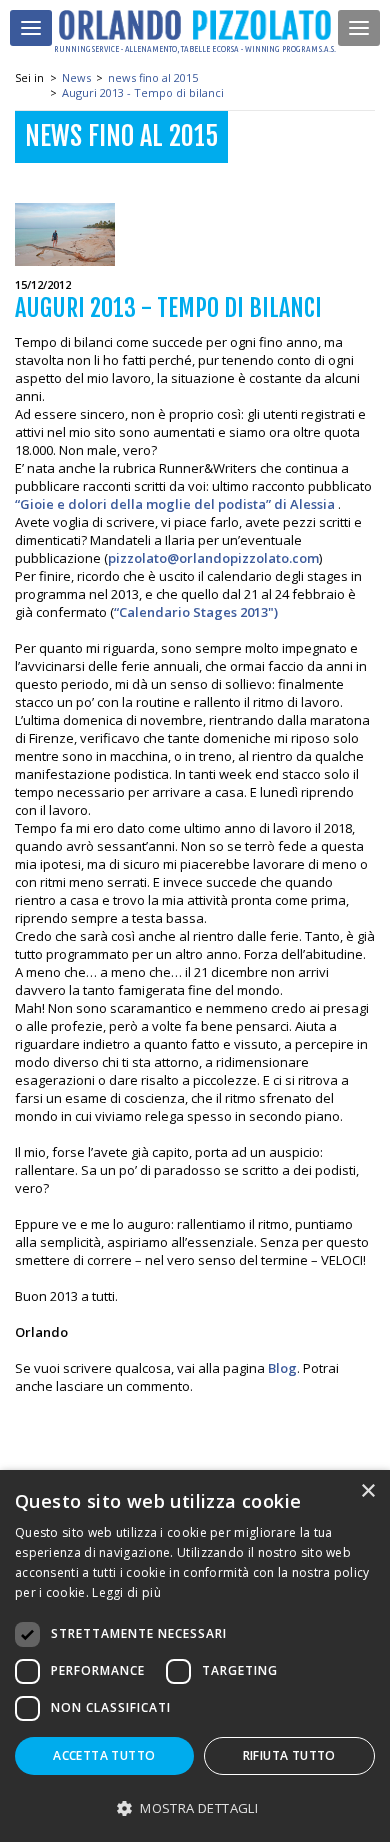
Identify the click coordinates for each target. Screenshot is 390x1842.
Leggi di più (126, 1592)
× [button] (367, 1491)
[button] (195, 1807)
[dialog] (195, 1656)
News (76, 77)
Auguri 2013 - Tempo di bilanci (143, 92)
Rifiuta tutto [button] (289, 1755)
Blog (282, 1368)
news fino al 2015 (153, 77)
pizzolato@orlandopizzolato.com (213, 558)
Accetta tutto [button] (104, 1755)
